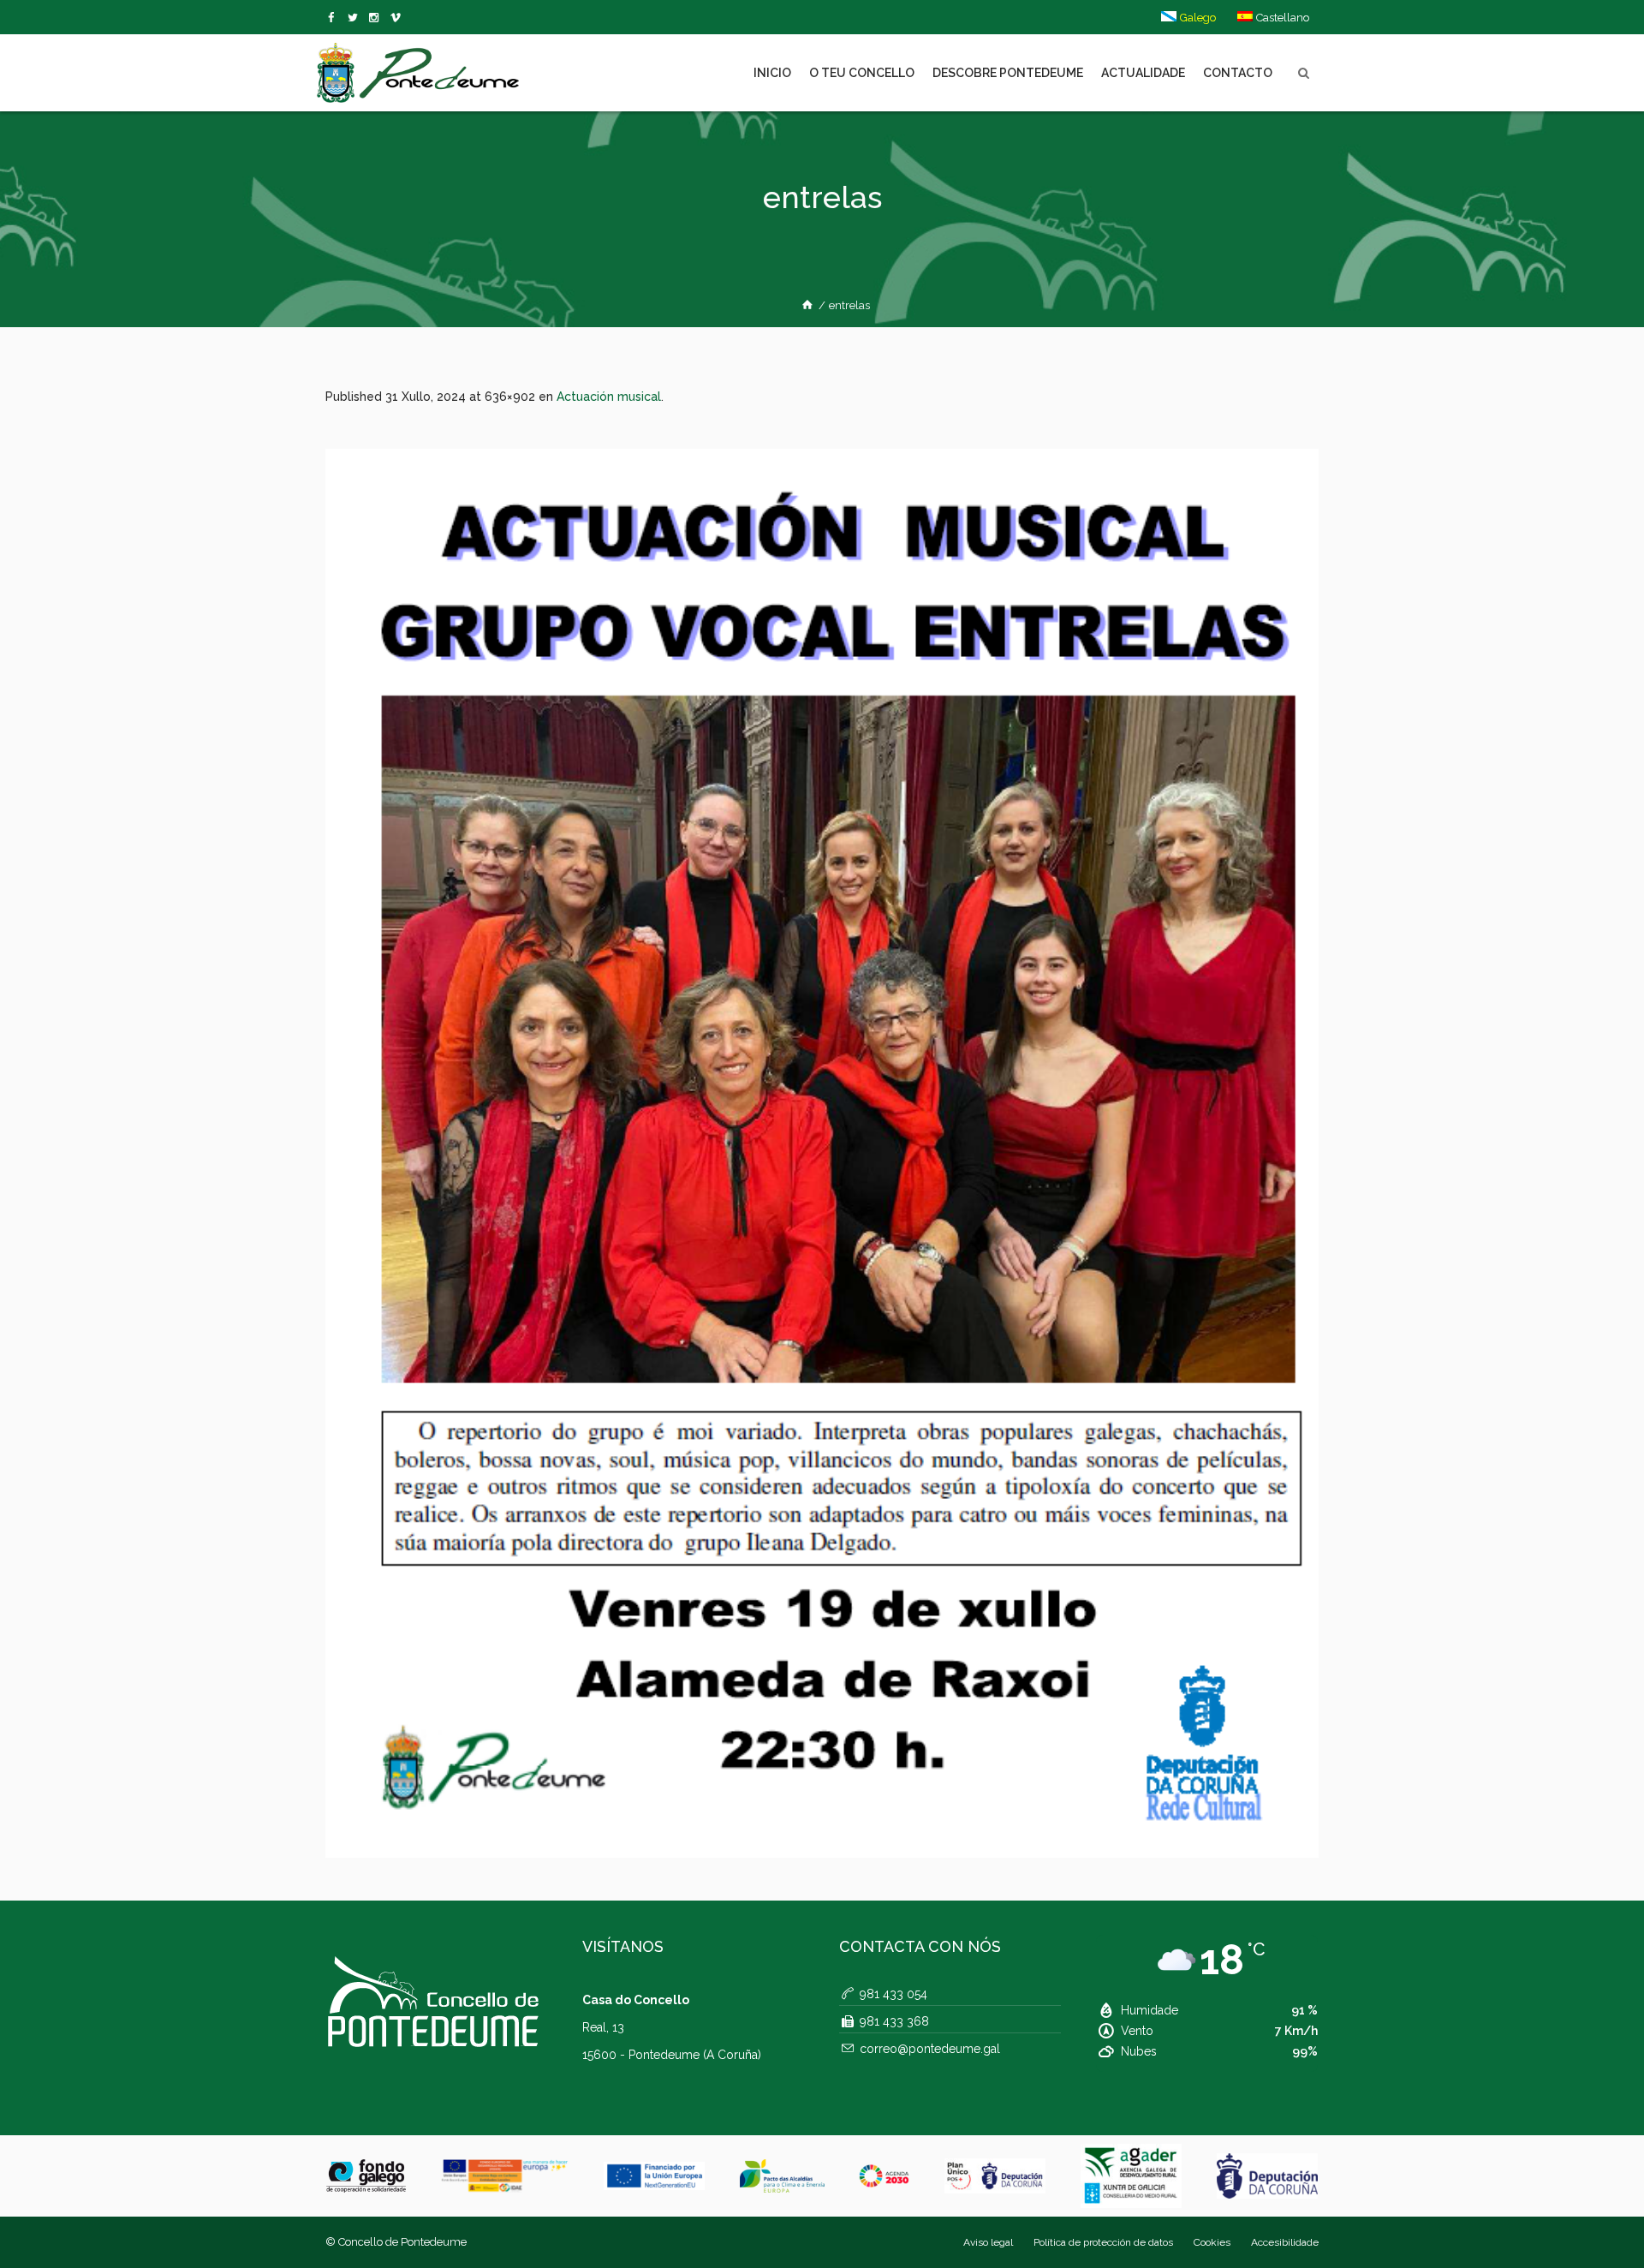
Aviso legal (988, 2242)
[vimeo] (356, 18)
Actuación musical (609, 397)
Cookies (1212, 2242)
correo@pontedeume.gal (930, 2049)
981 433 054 (893, 1994)
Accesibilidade (1285, 2242)
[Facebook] (334, 18)
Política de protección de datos (1103, 2242)
